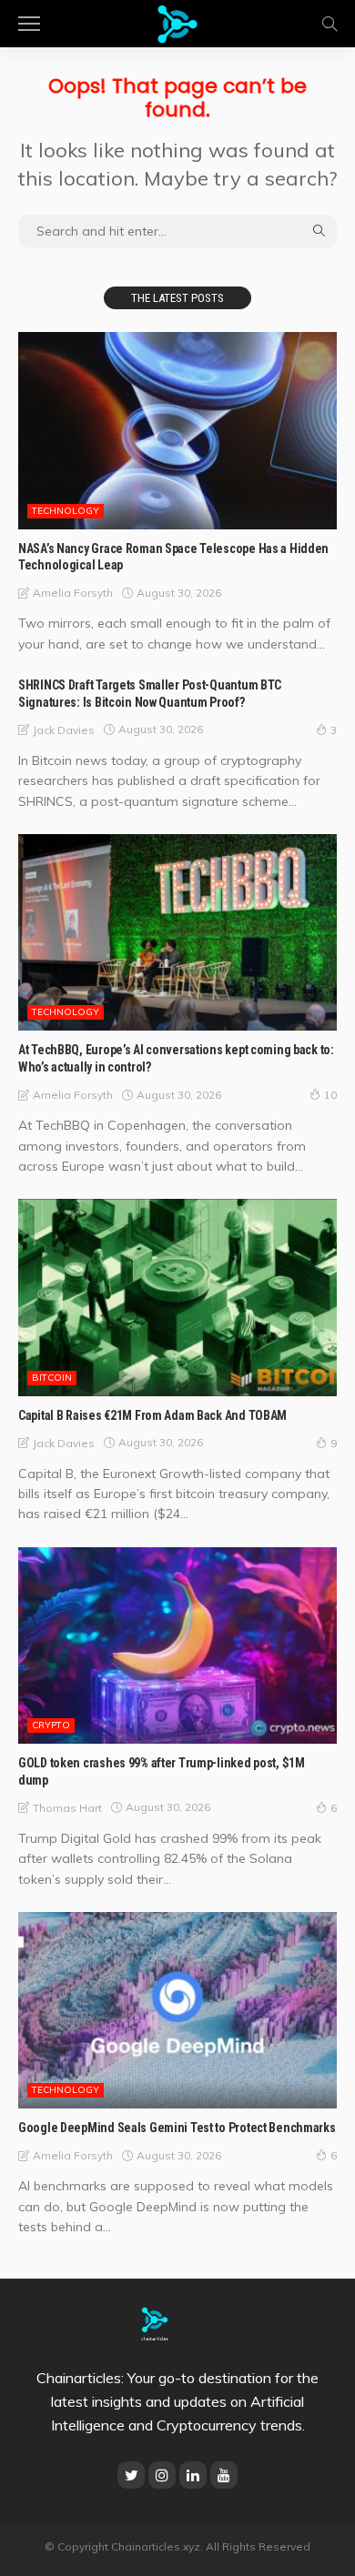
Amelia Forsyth (73, 593)
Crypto (51, 1725)
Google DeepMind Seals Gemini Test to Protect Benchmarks (177, 2128)
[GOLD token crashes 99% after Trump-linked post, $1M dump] (177, 1645)
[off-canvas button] (29, 24)
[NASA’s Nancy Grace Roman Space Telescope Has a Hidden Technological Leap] (177, 430)
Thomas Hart (67, 1808)
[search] (330, 24)
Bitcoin (52, 1378)
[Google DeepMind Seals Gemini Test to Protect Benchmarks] (177, 2010)
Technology (66, 511)
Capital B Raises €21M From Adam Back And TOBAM (152, 1415)
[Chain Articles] (177, 21)
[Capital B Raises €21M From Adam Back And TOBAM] (177, 1297)
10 (330, 1095)
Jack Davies (64, 730)
